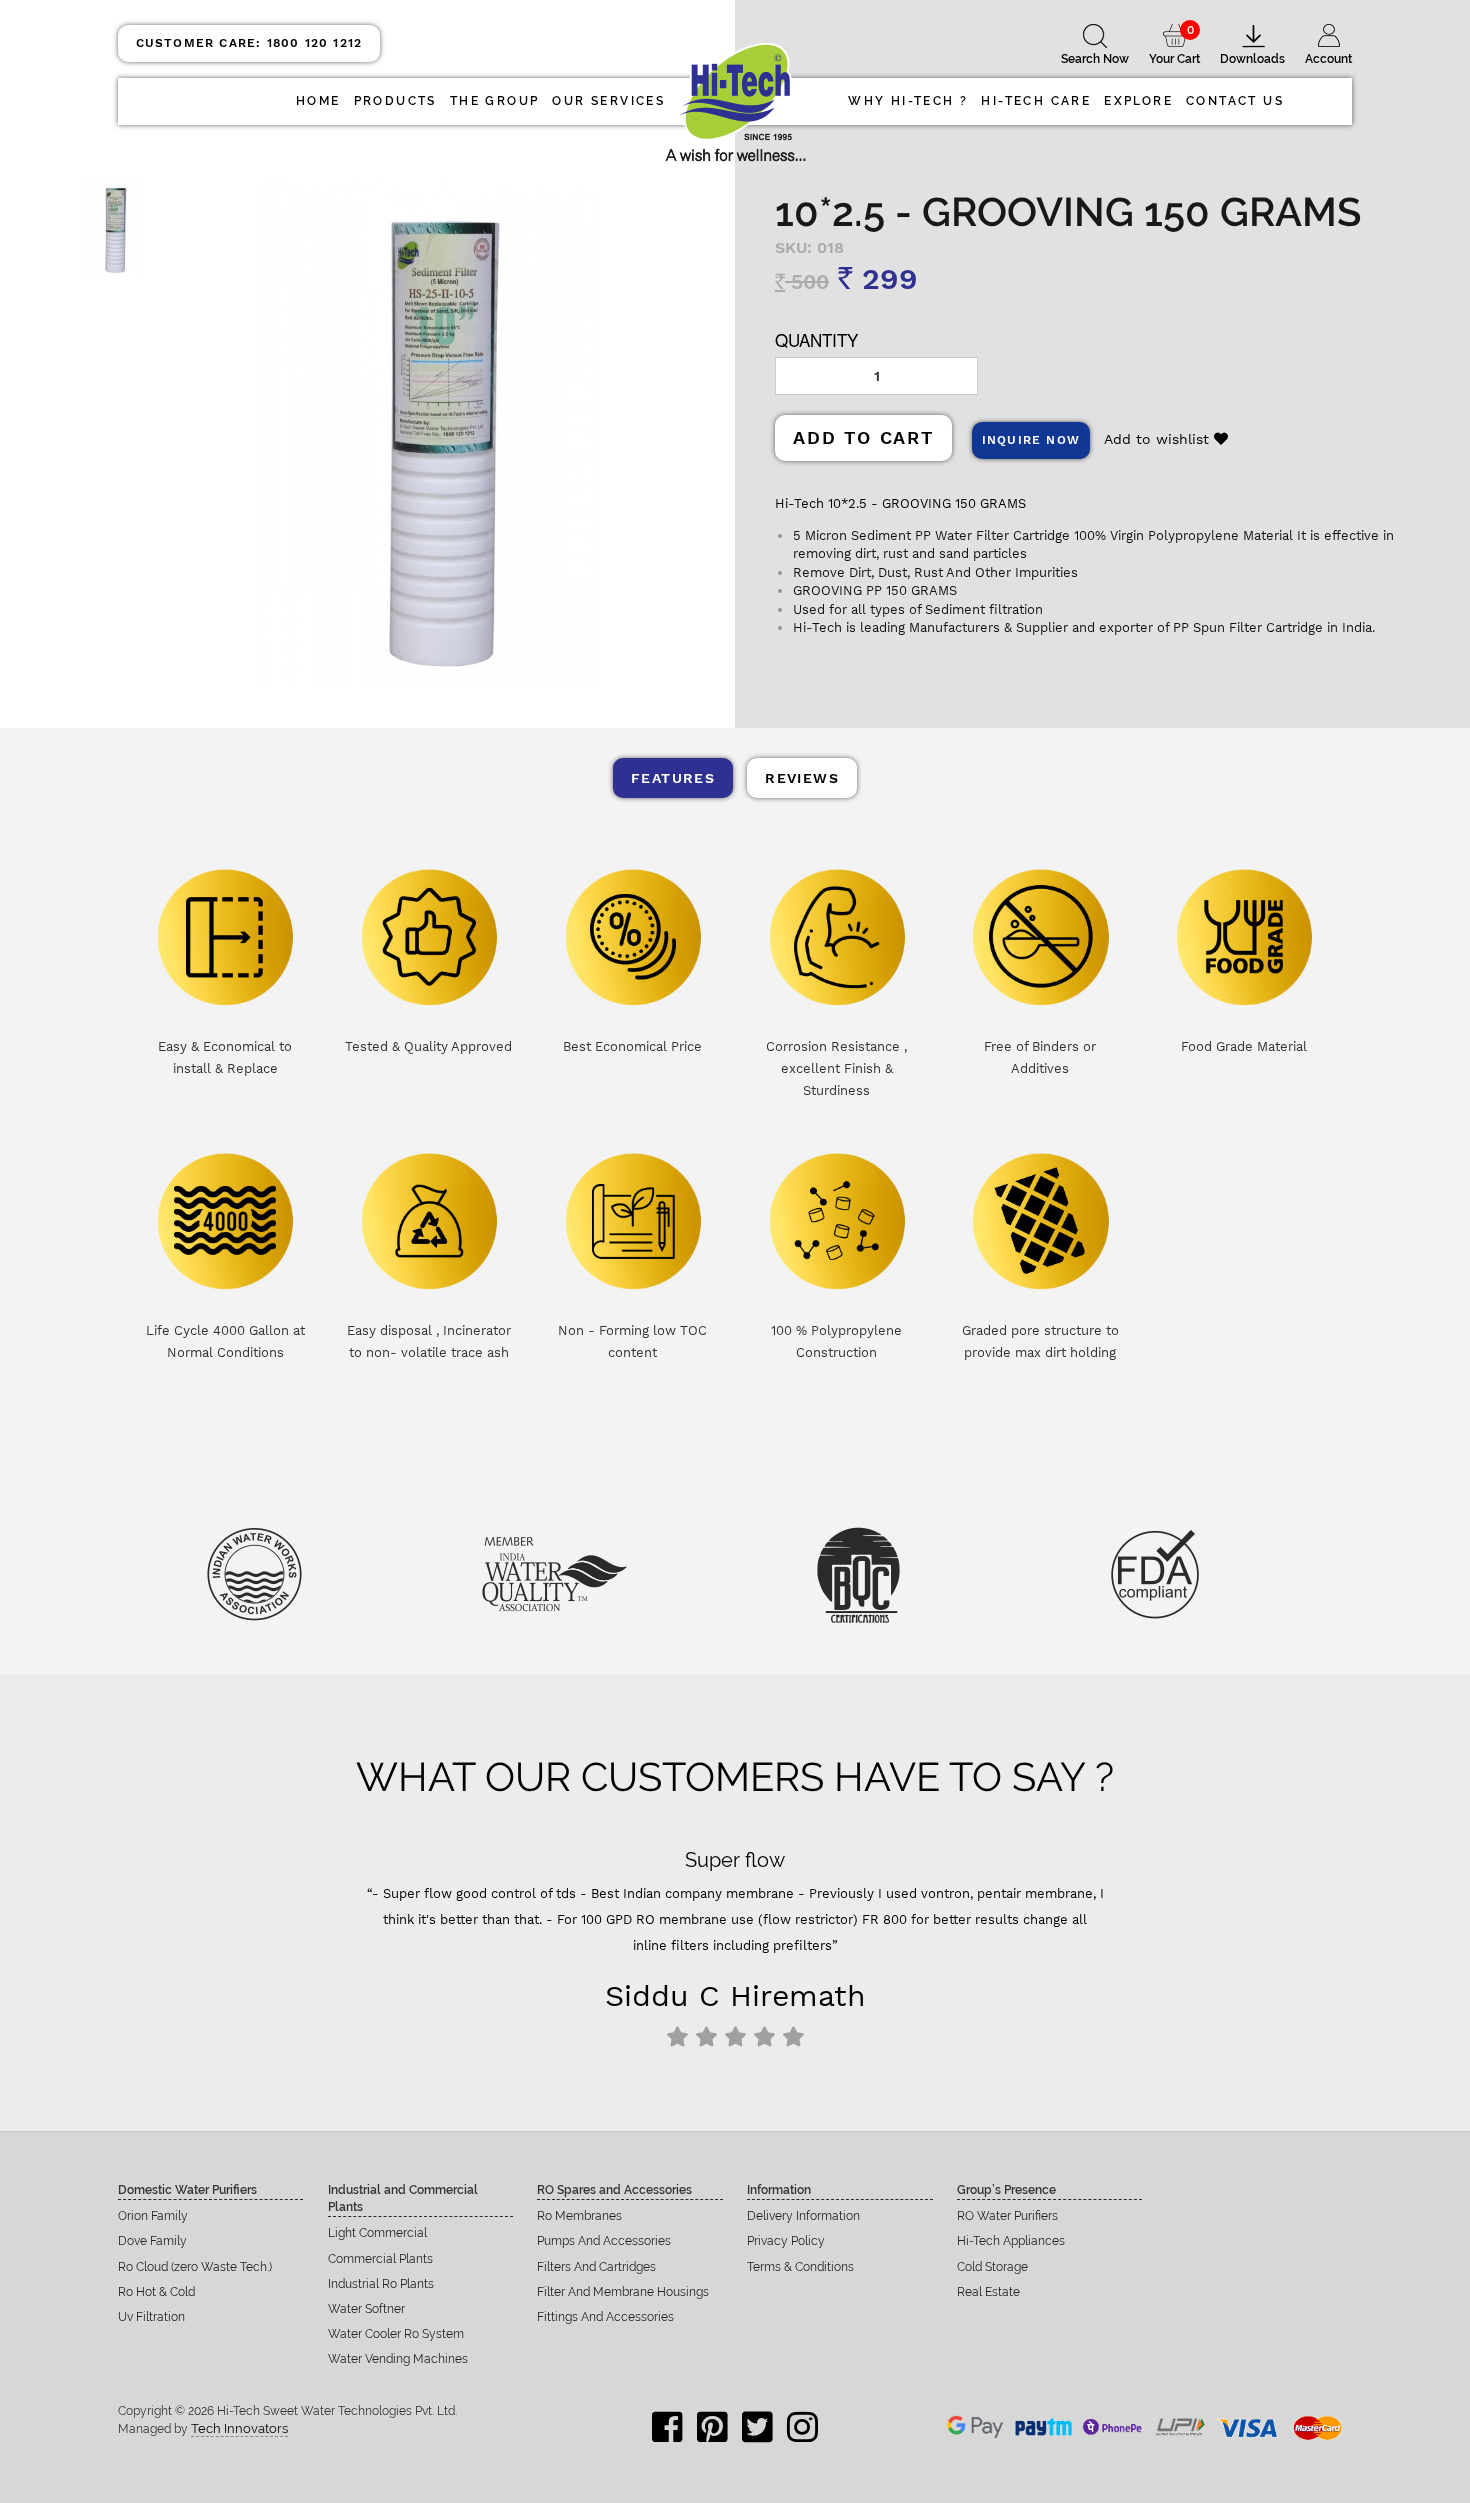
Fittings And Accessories (605, 2317)
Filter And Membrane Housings (623, 2292)
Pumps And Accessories (604, 2241)
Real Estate (988, 2292)
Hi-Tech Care (1036, 101)
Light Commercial (377, 2233)
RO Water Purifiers (1007, 2216)
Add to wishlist (1159, 439)
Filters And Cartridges (596, 2267)
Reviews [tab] (802, 778)
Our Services (608, 101)
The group (495, 101)
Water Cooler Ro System (396, 2334)
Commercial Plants (380, 2259)
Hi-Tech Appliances (1011, 2241)
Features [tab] (673, 778)
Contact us (1235, 101)
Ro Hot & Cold (156, 2292)
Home (318, 101)
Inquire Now (1031, 440)
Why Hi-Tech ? (908, 101)
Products (395, 101)
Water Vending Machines (398, 2359)
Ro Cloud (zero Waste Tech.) (195, 2267)
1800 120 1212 (249, 43)
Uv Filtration (151, 2317)
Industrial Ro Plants (381, 2284)
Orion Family (153, 2216)
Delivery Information (803, 2216)
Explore (1138, 101)
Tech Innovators (239, 2428)
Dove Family (152, 2241)
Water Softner (366, 2309)
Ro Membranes (579, 2216)
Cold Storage (992, 2267)
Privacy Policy (786, 2241)
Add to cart (863, 437)
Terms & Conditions (800, 2267)
